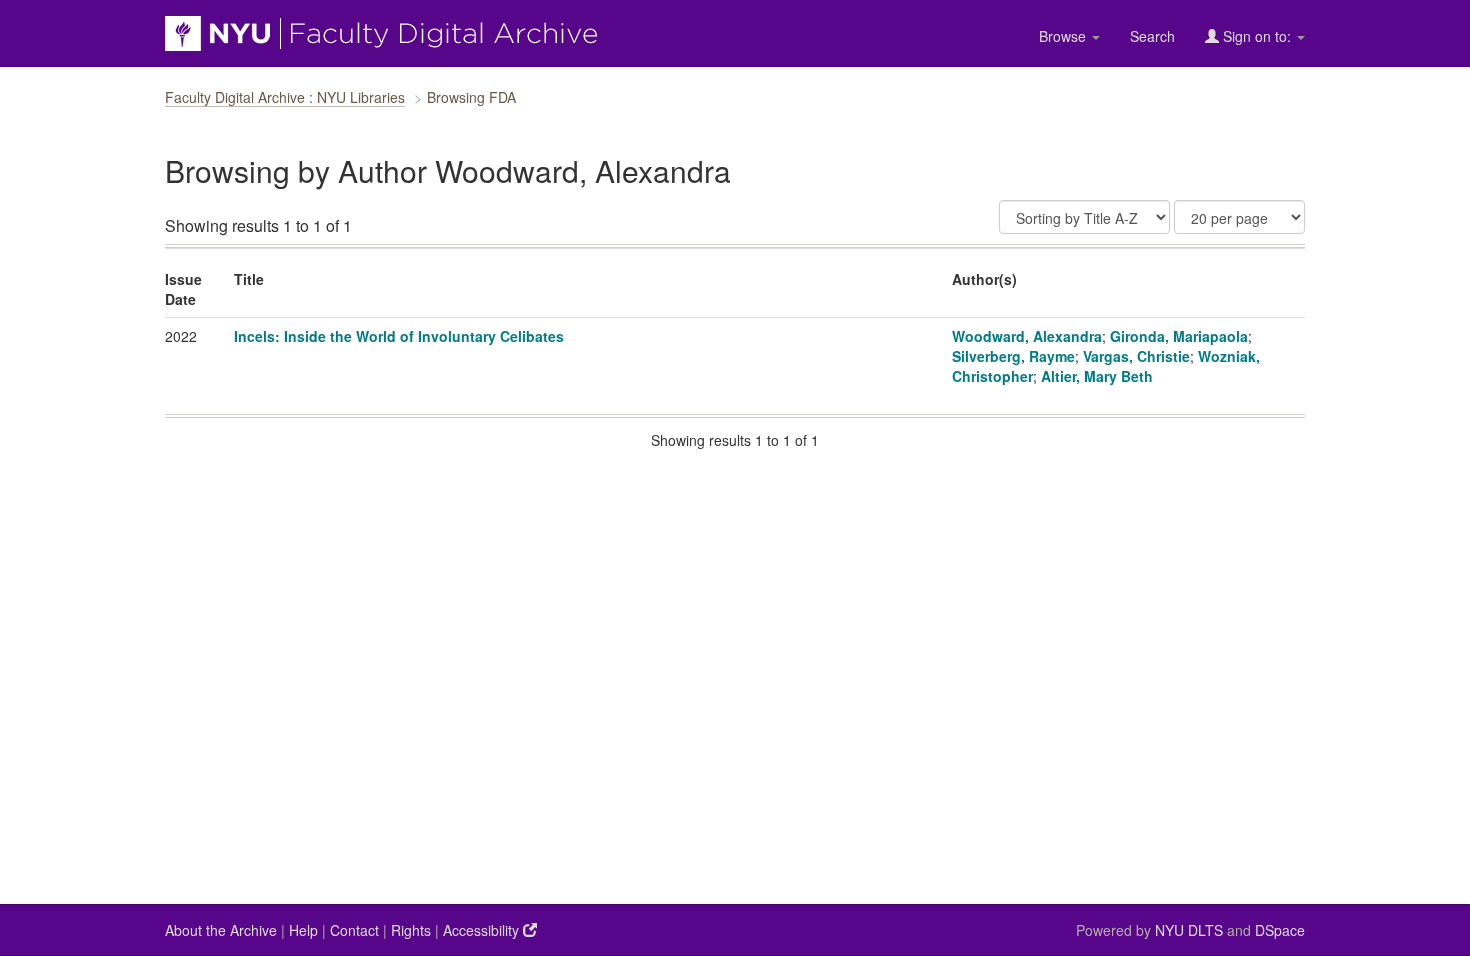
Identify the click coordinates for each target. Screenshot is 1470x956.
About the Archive (221, 930)
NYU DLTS (1189, 930)
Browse (1064, 36)
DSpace (1280, 930)
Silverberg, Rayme (1013, 356)
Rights (411, 930)
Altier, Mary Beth (1097, 376)
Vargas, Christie (1136, 356)
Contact (354, 930)
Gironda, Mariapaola (1179, 336)
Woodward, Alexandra (1027, 336)
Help (303, 930)
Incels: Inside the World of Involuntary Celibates (399, 336)
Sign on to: (1257, 36)
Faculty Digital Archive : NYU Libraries (285, 97)
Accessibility (483, 930)
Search (1152, 36)
